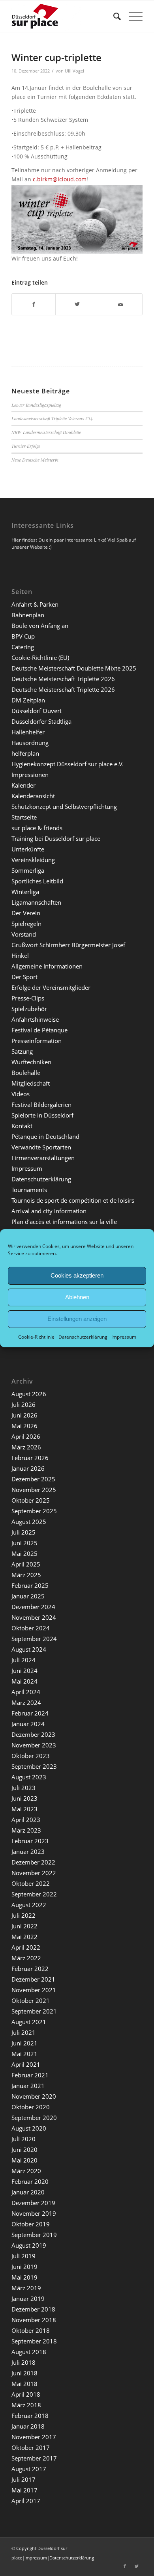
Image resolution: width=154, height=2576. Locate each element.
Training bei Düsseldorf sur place (56, 838)
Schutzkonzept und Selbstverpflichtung (64, 807)
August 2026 (29, 1394)
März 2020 (26, 2171)
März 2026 (26, 1447)
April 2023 (26, 1820)
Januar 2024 (28, 1724)
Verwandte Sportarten (41, 1147)
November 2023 (34, 1745)
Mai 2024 (24, 1681)
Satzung (22, 1051)
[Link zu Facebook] (125, 2566)
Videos (21, 1094)
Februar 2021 (30, 2075)
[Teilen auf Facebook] (34, 304)
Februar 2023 (30, 1841)
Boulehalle (26, 1073)
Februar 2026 (30, 1458)
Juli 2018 (23, 2362)
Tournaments (29, 1190)
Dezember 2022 (33, 1862)
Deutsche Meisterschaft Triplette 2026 (63, 679)
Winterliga (25, 892)
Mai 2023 (24, 1809)
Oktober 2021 (31, 2000)
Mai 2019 (24, 2277)
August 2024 (29, 1649)
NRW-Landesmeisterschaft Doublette (46, 432)
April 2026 (26, 1436)
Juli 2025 (23, 1532)
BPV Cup (23, 636)
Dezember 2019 (33, 2203)
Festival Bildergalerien (41, 1105)
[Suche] (113, 16)
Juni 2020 (24, 2149)
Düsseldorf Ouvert (37, 711)
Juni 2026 (24, 1415)
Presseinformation (37, 1041)
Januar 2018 (28, 2426)
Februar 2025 (30, 1585)
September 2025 (34, 1511)
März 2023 (26, 1830)
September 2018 (34, 2341)
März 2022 (26, 1958)
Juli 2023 (23, 1788)
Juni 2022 (24, 1926)
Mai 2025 (24, 1553)
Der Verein (26, 913)
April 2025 (26, 1564)
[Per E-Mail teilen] (121, 304)
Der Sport (24, 977)
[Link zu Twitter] (137, 2566)
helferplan (25, 753)
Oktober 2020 (31, 2107)
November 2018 (34, 2320)
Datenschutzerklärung (83, 1336)
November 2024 (34, 1617)
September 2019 (34, 2235)
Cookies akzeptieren (77, 1275)
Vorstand (24, 934)
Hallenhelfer (28, 732)
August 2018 (29, 2352)
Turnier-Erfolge (26, 446)
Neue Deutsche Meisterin (35, 460)
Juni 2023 (24, 1798)
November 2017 (34, 2437)
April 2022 (26, 1947)
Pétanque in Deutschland (45, 1136)
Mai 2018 (24, 2384)
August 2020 (29, 2128)
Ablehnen (77, 1297)
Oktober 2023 (31, 1756)
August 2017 (29, 2469)
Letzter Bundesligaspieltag (36, 405)
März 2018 (26, 2405)
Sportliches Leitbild (37, 881)
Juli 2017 (23, 2479)
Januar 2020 (28, 2192)
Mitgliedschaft (31, 1083)
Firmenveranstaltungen (43, 1158)
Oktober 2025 (31, 1500)
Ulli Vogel (74, 71)
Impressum (124, 1336)
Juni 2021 (24, 2043)
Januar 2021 (28, 2086)
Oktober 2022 (31, 1883)
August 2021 (29, 2022)
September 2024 (34, 1639)
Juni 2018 (24, 2373)
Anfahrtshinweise (35, 1019)
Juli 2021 (23, 2032)
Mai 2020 (24, 2160)
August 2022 (29, 1905)
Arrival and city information (49, 1211)
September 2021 (34, 2011)
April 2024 (26, 1692)
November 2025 (34, 1490)
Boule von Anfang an (40, 626)
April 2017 (26, 2501)
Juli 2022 (23, 1915)
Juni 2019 (24, 2267)
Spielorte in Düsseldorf (42, 1115)
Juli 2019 (23, 2256)
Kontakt (22, 1126)
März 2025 (26, 1575)
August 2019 (29, 2245)
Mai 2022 (24, 1937)
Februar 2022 (30, 1969)
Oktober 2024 (31, 1628)
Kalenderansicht (33, 796)
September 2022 (34, 1894)
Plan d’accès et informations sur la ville (64, 1222)
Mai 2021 (24, 2054)
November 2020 (34, 2096)
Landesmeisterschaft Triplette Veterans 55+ (52, 418)
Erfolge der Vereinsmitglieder (51, 987)
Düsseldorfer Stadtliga (41, 721)
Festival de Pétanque (39, 1030)
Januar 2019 (28, 2298)
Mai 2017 (24, 2490)
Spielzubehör (29, 1009)
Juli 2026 (23, 1404)
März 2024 (26, 1702)
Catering (23, 647)
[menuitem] (113, 16)
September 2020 (34, 2118)
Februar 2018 (30, 2416)
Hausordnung (30, 743)
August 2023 (29, 1777)
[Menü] (132, 16)
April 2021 (26, 2064)
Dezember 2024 (33, 1607)
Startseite (24, 817)
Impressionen (30, 775)
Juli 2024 (23, 1660)
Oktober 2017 (31, 2447)
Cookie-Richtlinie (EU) (40, 658)
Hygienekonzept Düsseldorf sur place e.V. (68, 764)
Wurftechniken (31, 1062)
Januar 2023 (28, 1851)
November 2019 (34, 2213)
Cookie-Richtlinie (36, 1336)
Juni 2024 (24, 1671)
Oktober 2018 (31, 2330)
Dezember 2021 (33, 1979)
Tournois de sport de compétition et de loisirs (73, 1200)
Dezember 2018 (33, 2309)
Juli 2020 (23, 2139)
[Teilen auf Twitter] (77, 304)
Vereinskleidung (33, 860)
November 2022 (34, 1873)
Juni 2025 (24, 1543)
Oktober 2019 (31, 2224)
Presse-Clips (28, 998)
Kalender (23, 785)
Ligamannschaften (36, 902)
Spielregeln (26, 924)
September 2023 (34, 1766)
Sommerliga (28, 870)
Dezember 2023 (33, 1734)
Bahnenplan (28, 615)
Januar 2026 (28, 1468)
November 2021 (34, 1990)
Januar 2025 (28, 1596)
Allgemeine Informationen (47, 966)
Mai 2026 (24, 1426)
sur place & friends (37, 828)
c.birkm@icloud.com (60, 179)
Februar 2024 (30, 1713)
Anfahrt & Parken (35, 604)
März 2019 (26, 2288)
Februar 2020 (30, 2181)
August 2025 (29, 1522)
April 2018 (26, 2394)
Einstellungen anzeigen (77, 1319)
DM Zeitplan (28, 700)
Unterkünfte (28, 849)
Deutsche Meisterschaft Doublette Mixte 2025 (74, 668)
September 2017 (34, 2458)
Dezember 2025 (33, 1479)
